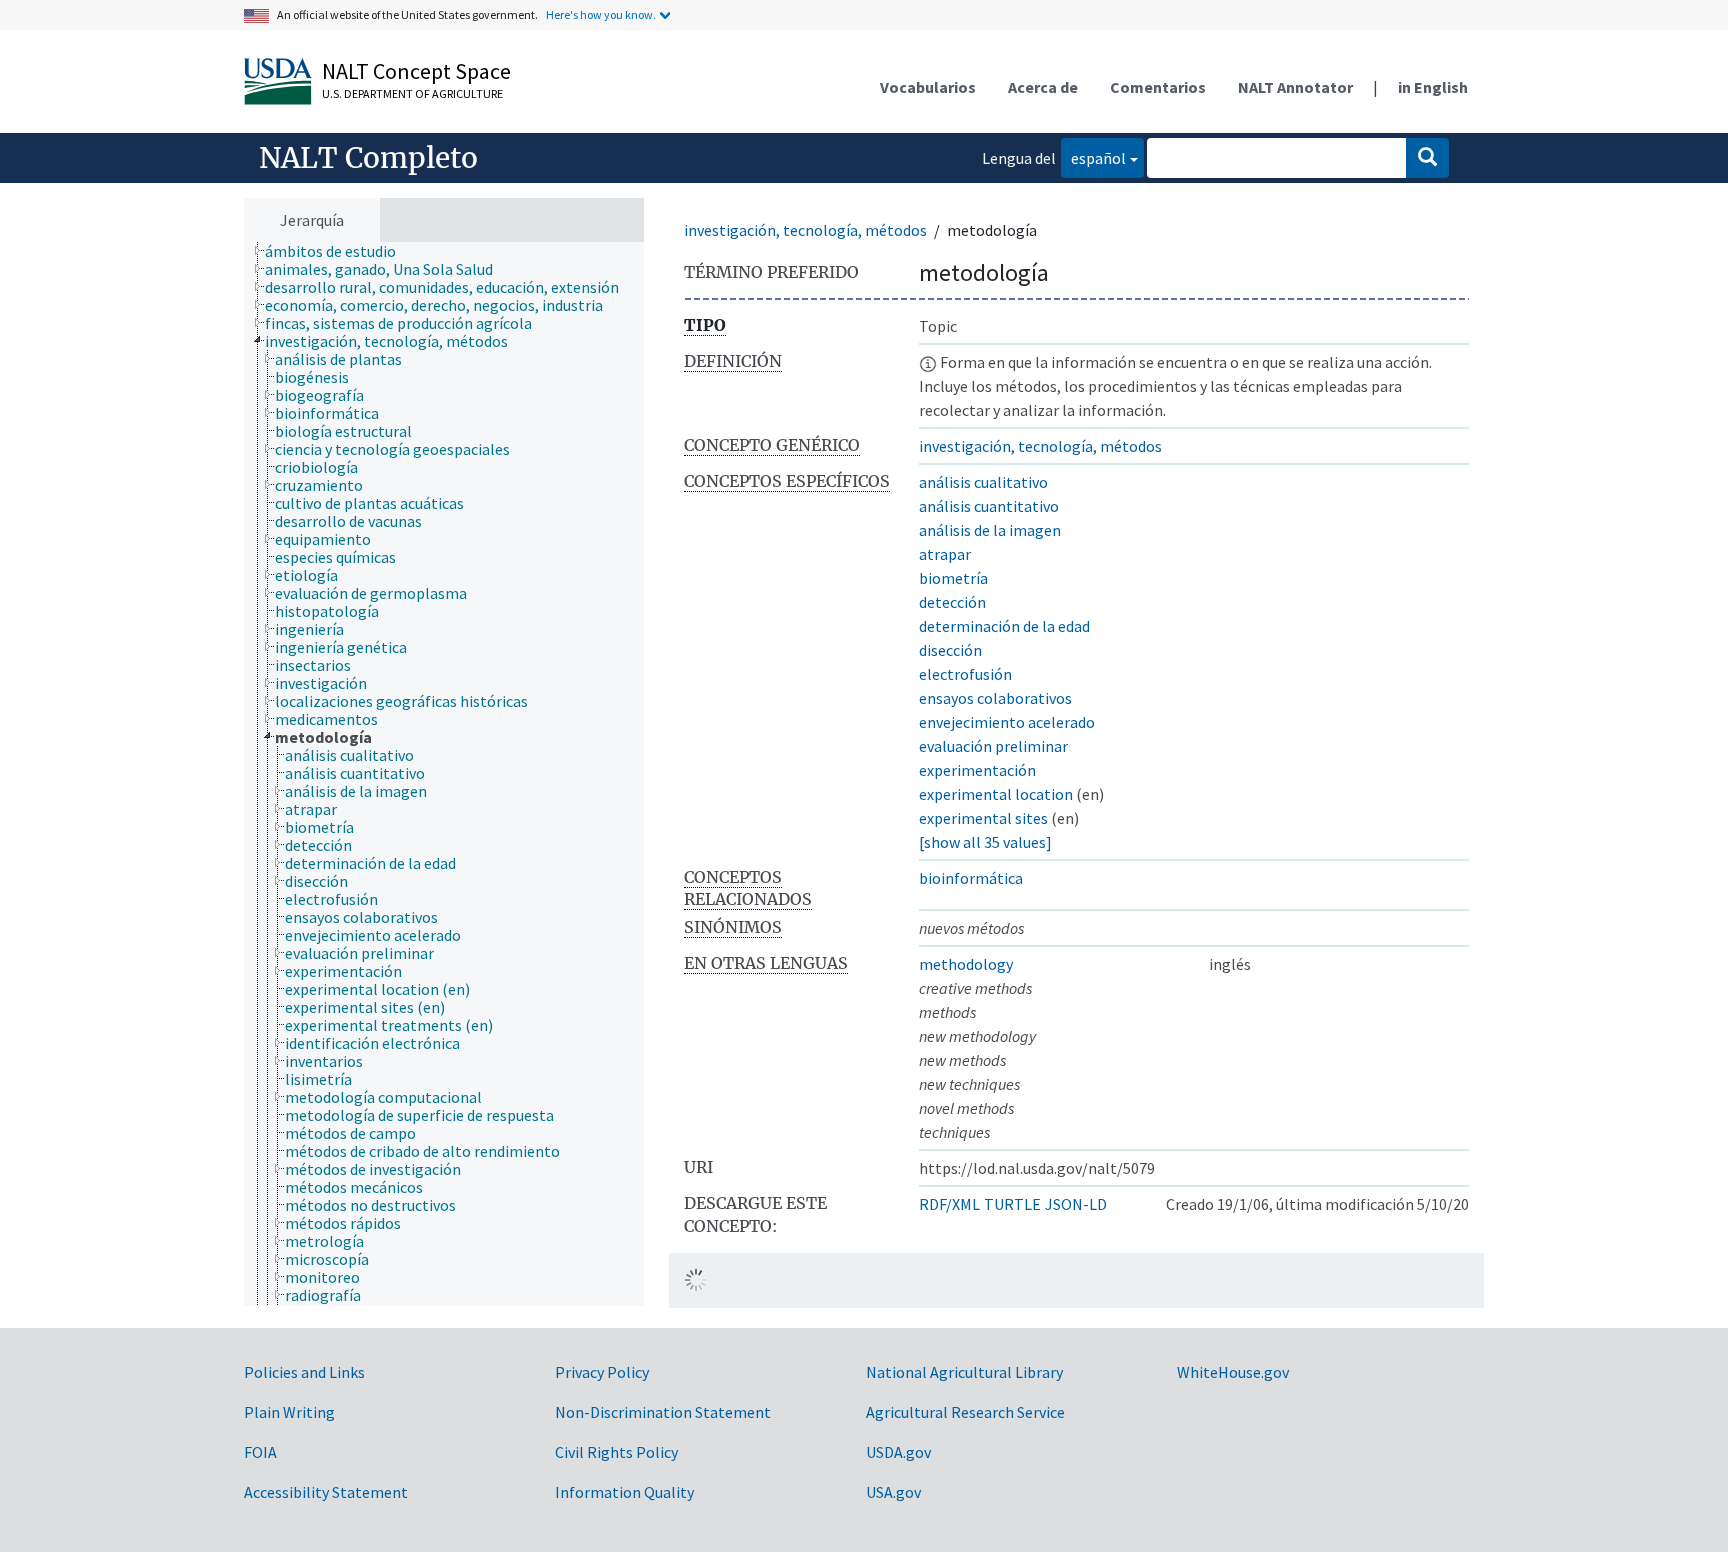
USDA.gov (898, 1452)
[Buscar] (1427, 158)
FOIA (260, 1452)
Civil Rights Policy (616, 1452)
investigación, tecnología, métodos (805, 230)
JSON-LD (1076, 1204)
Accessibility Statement (326, 1492)
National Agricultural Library (964, 1372)
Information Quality (624, 1492)
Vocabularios (928, 87)
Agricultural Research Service (965, 1412)
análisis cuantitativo (989, 506)
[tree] (444, 774)
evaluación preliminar (993, 746)
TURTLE (1012, 1204)
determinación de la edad (1004, 626)
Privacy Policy (602, 1372)
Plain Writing (289, 1412)
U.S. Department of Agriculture (412, 93)
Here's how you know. (601, 14)
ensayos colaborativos (995, 698)
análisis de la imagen (990, 530)
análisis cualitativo (983, 482)
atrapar (945, 554)
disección (950, 650)
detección (952, 602)
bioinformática (971, 878)
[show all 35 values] (985, 842)
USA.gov (893, 1492)
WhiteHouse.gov (1233, 1372)
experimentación (977, 770)
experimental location (996, 794)
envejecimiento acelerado (1007, 722)
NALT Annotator (1295, 87)
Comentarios (1158, 87)
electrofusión (965, 674)
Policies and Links (304, 1372)
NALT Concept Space (416, 71)
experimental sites (983, 818)
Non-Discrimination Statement (663, 1412)
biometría (953, 578)
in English (1433, 87)
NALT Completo (368, 158)
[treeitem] (339, 251)
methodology (966, 964)
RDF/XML (949, 1204)
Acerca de (1043, 87)
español (1093, 157)
